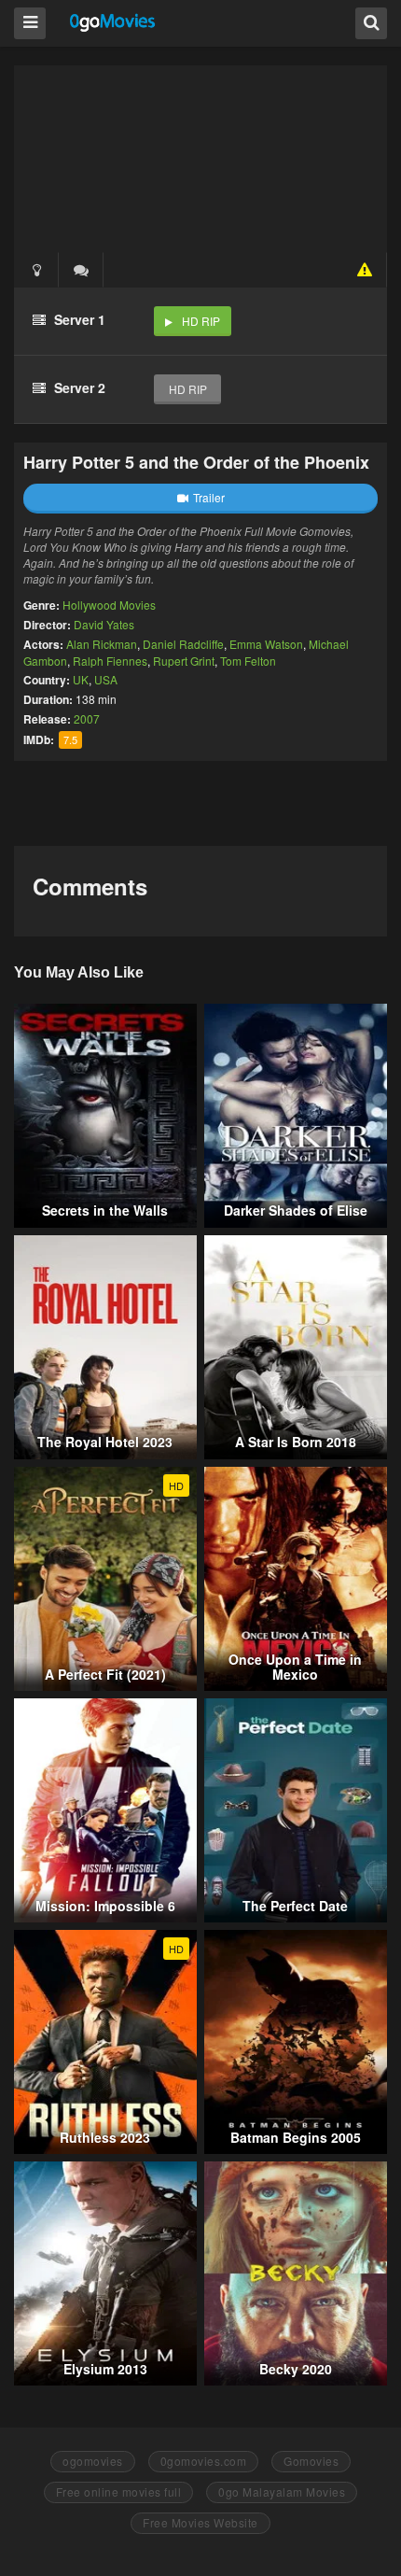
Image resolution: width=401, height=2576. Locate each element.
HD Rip (201, 321)
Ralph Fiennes (110, 661)
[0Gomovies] (113, 22)
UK (81, 679)
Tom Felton (248, 661)
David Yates (104, 624)
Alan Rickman (102, 644)
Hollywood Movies (109, 605)
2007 (87, 718)
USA (106, 679)
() (81, 270)
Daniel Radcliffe (183, 644)
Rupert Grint (184, 661)
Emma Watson (266, 644)
